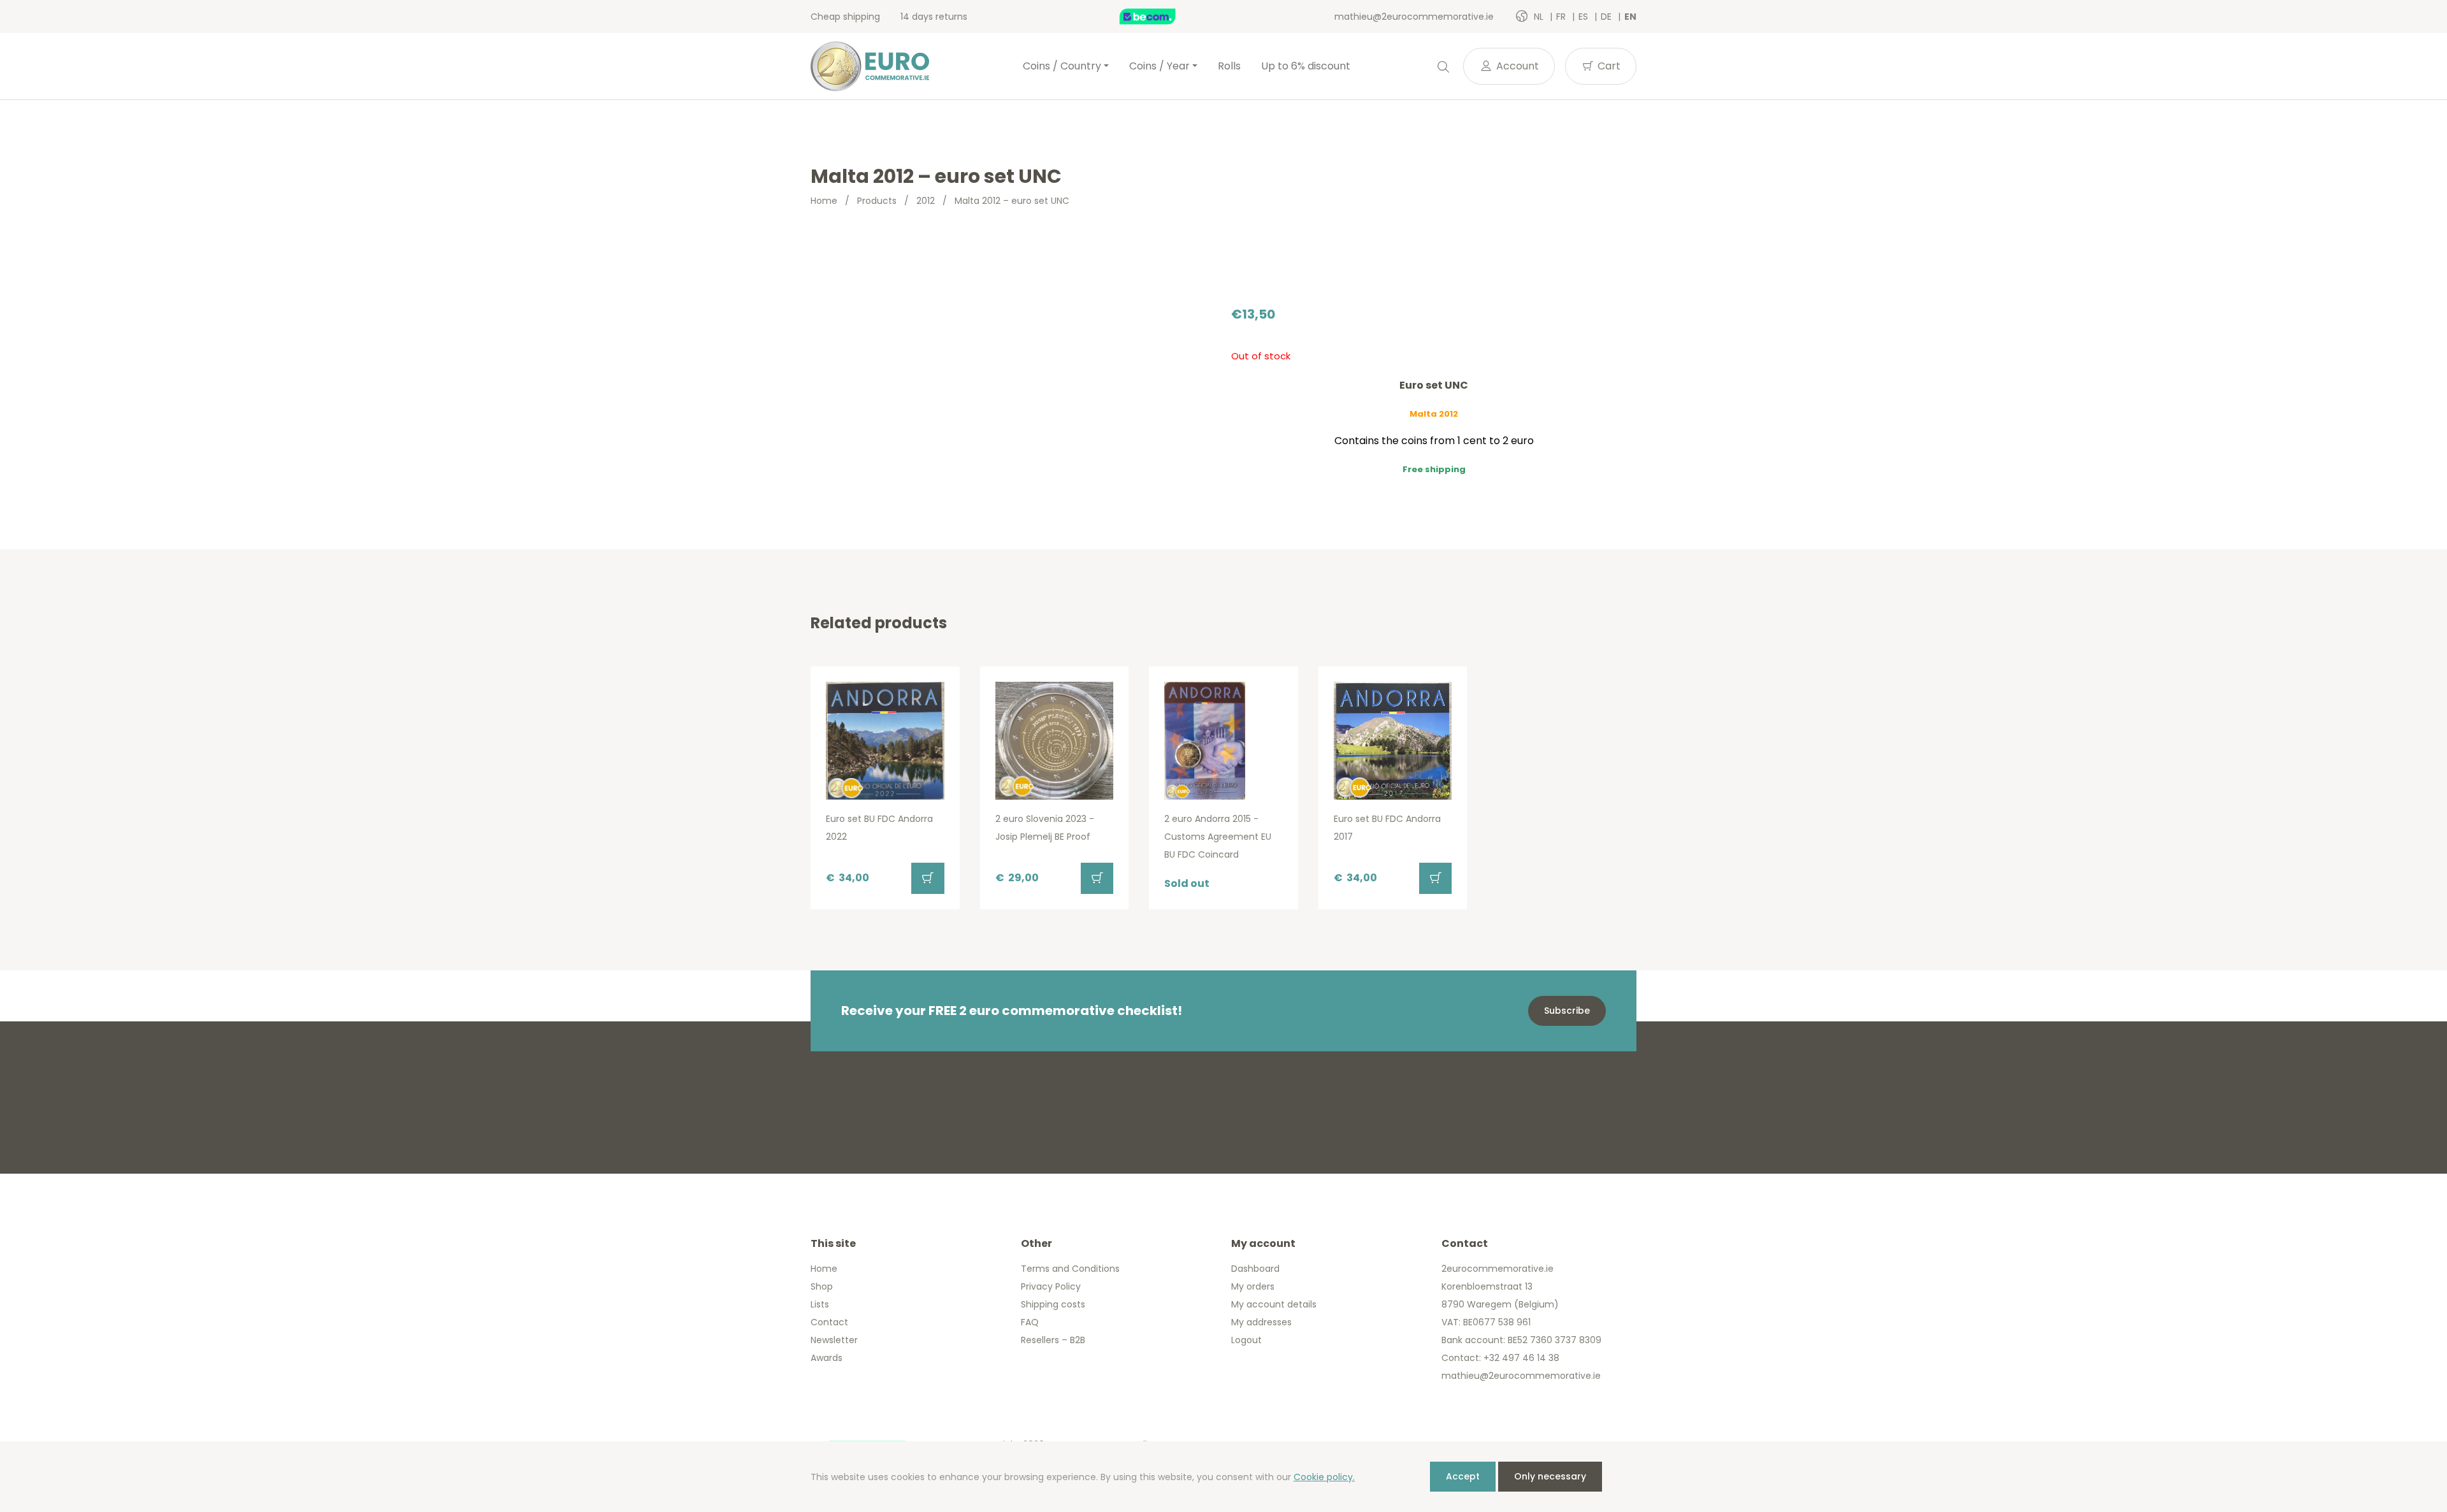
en (1630, 17)
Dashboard (1255, 1269)
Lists (820, 1304)
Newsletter (834, 1340)
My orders (1253, 1286)
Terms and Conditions (1070, 1269)
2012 (926, 201)
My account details (1274, 1304)
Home (824, 201)
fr (1562, 17)
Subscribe (1567, 1011)
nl (1540, 17)
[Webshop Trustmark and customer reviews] (1161, 17)
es (1584, 17)
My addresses (1261, 1322)
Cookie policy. (1324, 1477)
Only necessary (1550, 1476)
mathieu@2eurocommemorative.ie (1414, 17)
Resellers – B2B (1053, 1340)
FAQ (1030, 1322)
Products (877, 201)
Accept (1463, 1476)
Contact (829, 1322)
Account (1516, 66)
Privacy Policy (1051, 1286)
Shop (822, 1286)
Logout (1246, 1340)
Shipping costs (1053, 1304)
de (1607, 17)
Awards (826, 1358)
